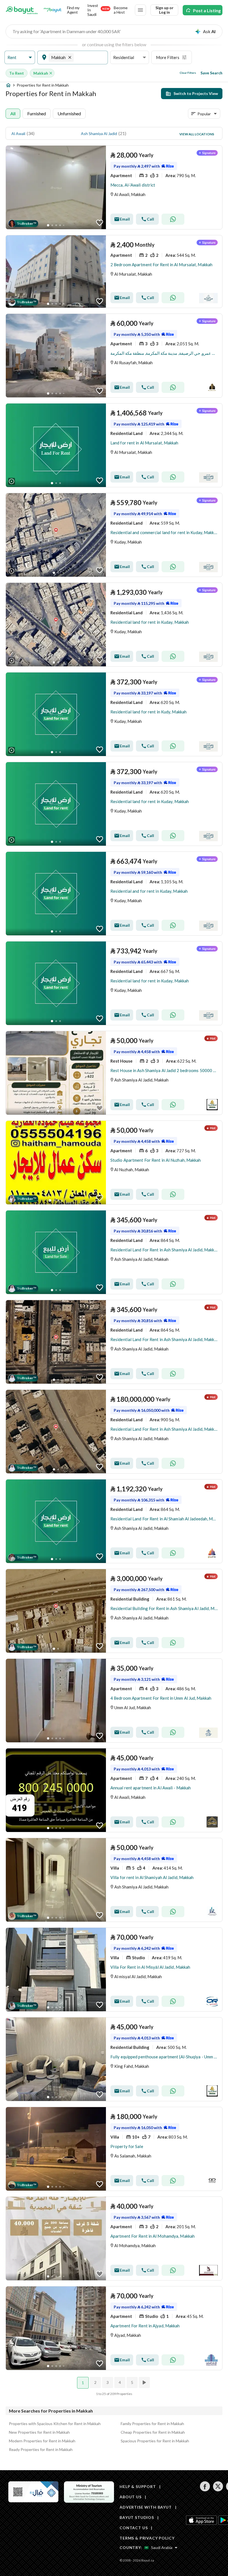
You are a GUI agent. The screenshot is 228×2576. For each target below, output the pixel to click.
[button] (20, 58)
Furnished (37, 113)
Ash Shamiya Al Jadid (99, 134)
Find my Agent (73, 10)
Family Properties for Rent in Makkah (152, 2424)
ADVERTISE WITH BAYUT (146, 2507)
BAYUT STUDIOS (137, 2517)
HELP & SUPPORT (138, 2486)
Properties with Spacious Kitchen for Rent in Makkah (55, 2424)
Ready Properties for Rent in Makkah (41, 2449)
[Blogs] (53, 10)
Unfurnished (69, 113)
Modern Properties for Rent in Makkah (42, 2441)
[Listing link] (114, 187)
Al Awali (18, 134)
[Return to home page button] (22, 10)
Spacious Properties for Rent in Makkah (155, 2441)
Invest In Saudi (98, 10)
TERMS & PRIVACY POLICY (147, 2538)
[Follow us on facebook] (205, 2490)
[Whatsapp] (173, 219)
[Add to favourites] (100, 223)
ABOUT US (131, 2497)
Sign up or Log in (164, 10)
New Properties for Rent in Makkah (39, 2432)
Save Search (211, 73)
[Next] (145, 2382)
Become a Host (121, 10)
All (13, 113)
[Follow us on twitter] (218, 2490)
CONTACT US (134, 2528)
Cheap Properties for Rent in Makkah (153, 2432)
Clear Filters (188, 73)
